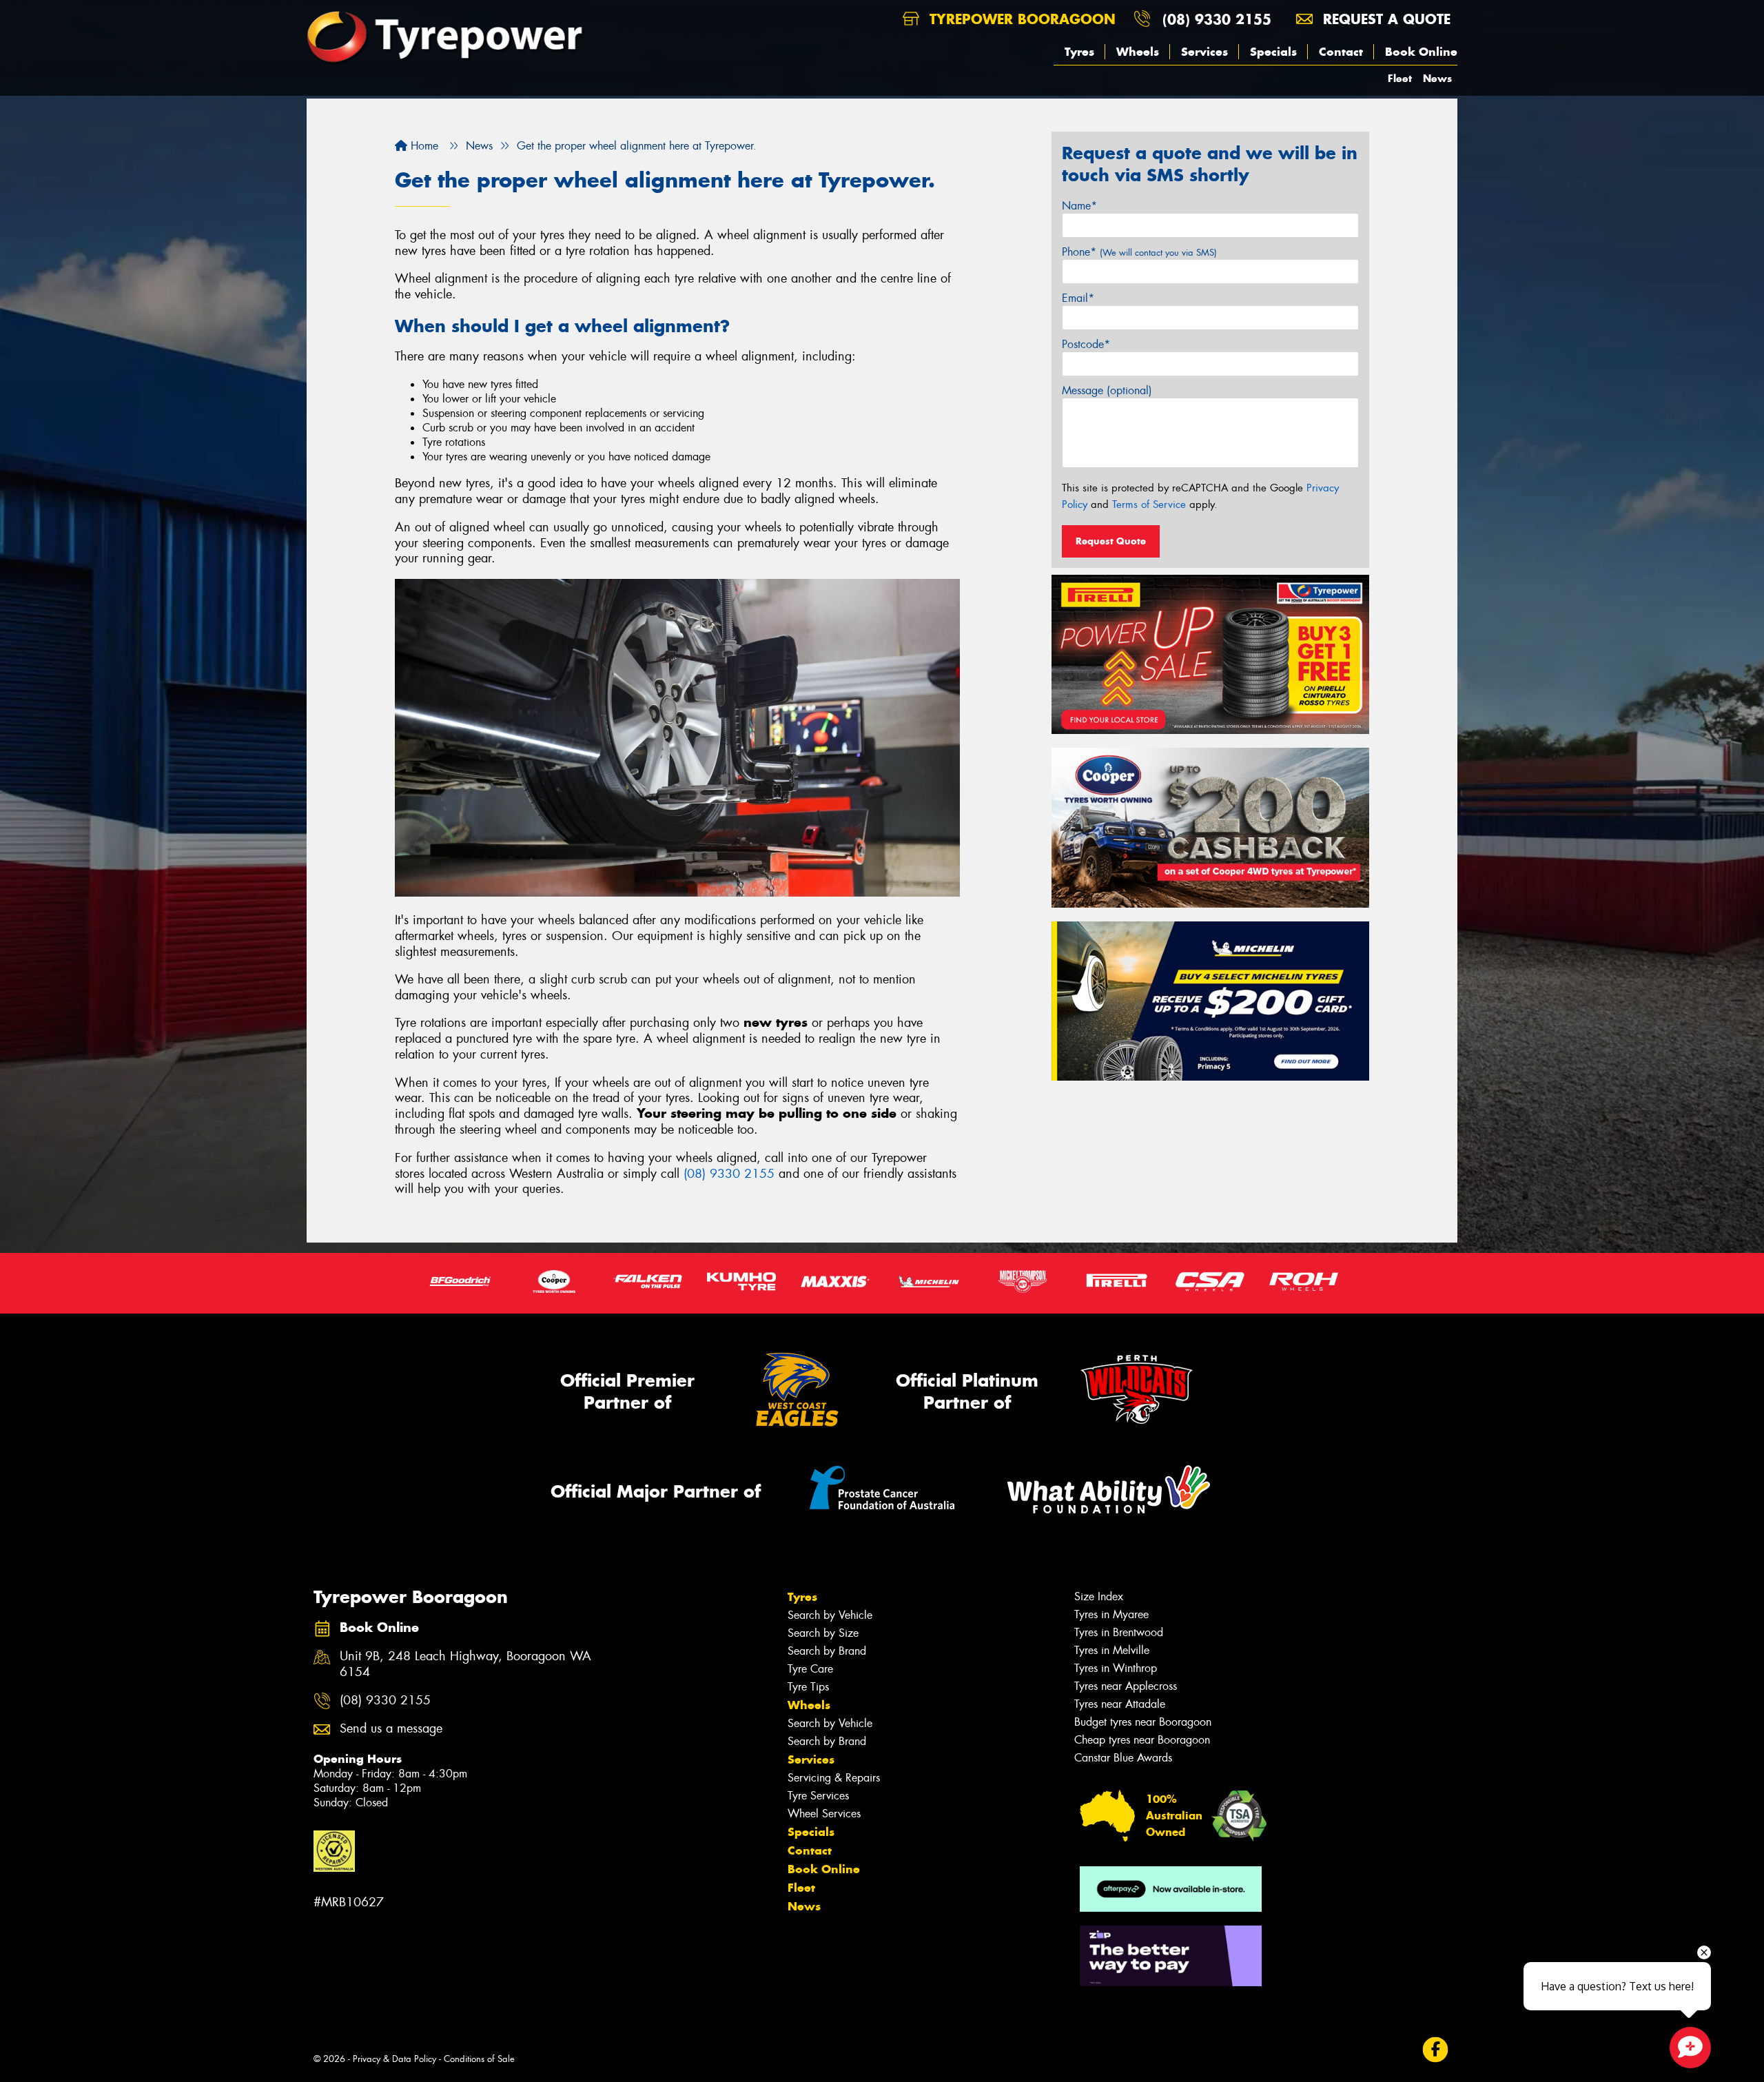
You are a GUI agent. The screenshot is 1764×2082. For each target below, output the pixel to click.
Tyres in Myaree (1111, 1614)
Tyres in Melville (1112, 1650)
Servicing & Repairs (834, 1778)
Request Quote (1111, 541)
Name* (1079, 206)
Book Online (1421, 52)
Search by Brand (827, 1651)
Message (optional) (1107, 390)
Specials (1273, 52)
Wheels (1138, 52)
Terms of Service (1149, 504)
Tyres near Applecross (1126, 1686)
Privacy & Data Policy (394, 2059)
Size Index (1099, 1596)
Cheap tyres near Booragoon (1142, 1740)
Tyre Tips (808, 1687)
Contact (1341, 52)
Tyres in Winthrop (1116, 1668)
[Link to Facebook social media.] (1436, 2050)
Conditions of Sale (479, 2059)
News (1437, 78)
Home (423, 146)
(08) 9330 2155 (1217, 19)
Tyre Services (818, 1796)
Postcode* (1086, 344)
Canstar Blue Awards (1123, 1758)
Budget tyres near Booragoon (1143, 1722)
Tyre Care (810, 1669)
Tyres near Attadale (1120, 1704)
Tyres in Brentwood (1119, 1632)
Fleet (1400, 78)
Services (1204, 52)
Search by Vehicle (830, 1615)
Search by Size (823, 1633)
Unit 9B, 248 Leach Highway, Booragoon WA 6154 (465, 1664)
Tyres (1079, 52)
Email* (1078, 298)
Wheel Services (824, 1814)
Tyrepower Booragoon (1020, 19)
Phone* (1139, 252)
